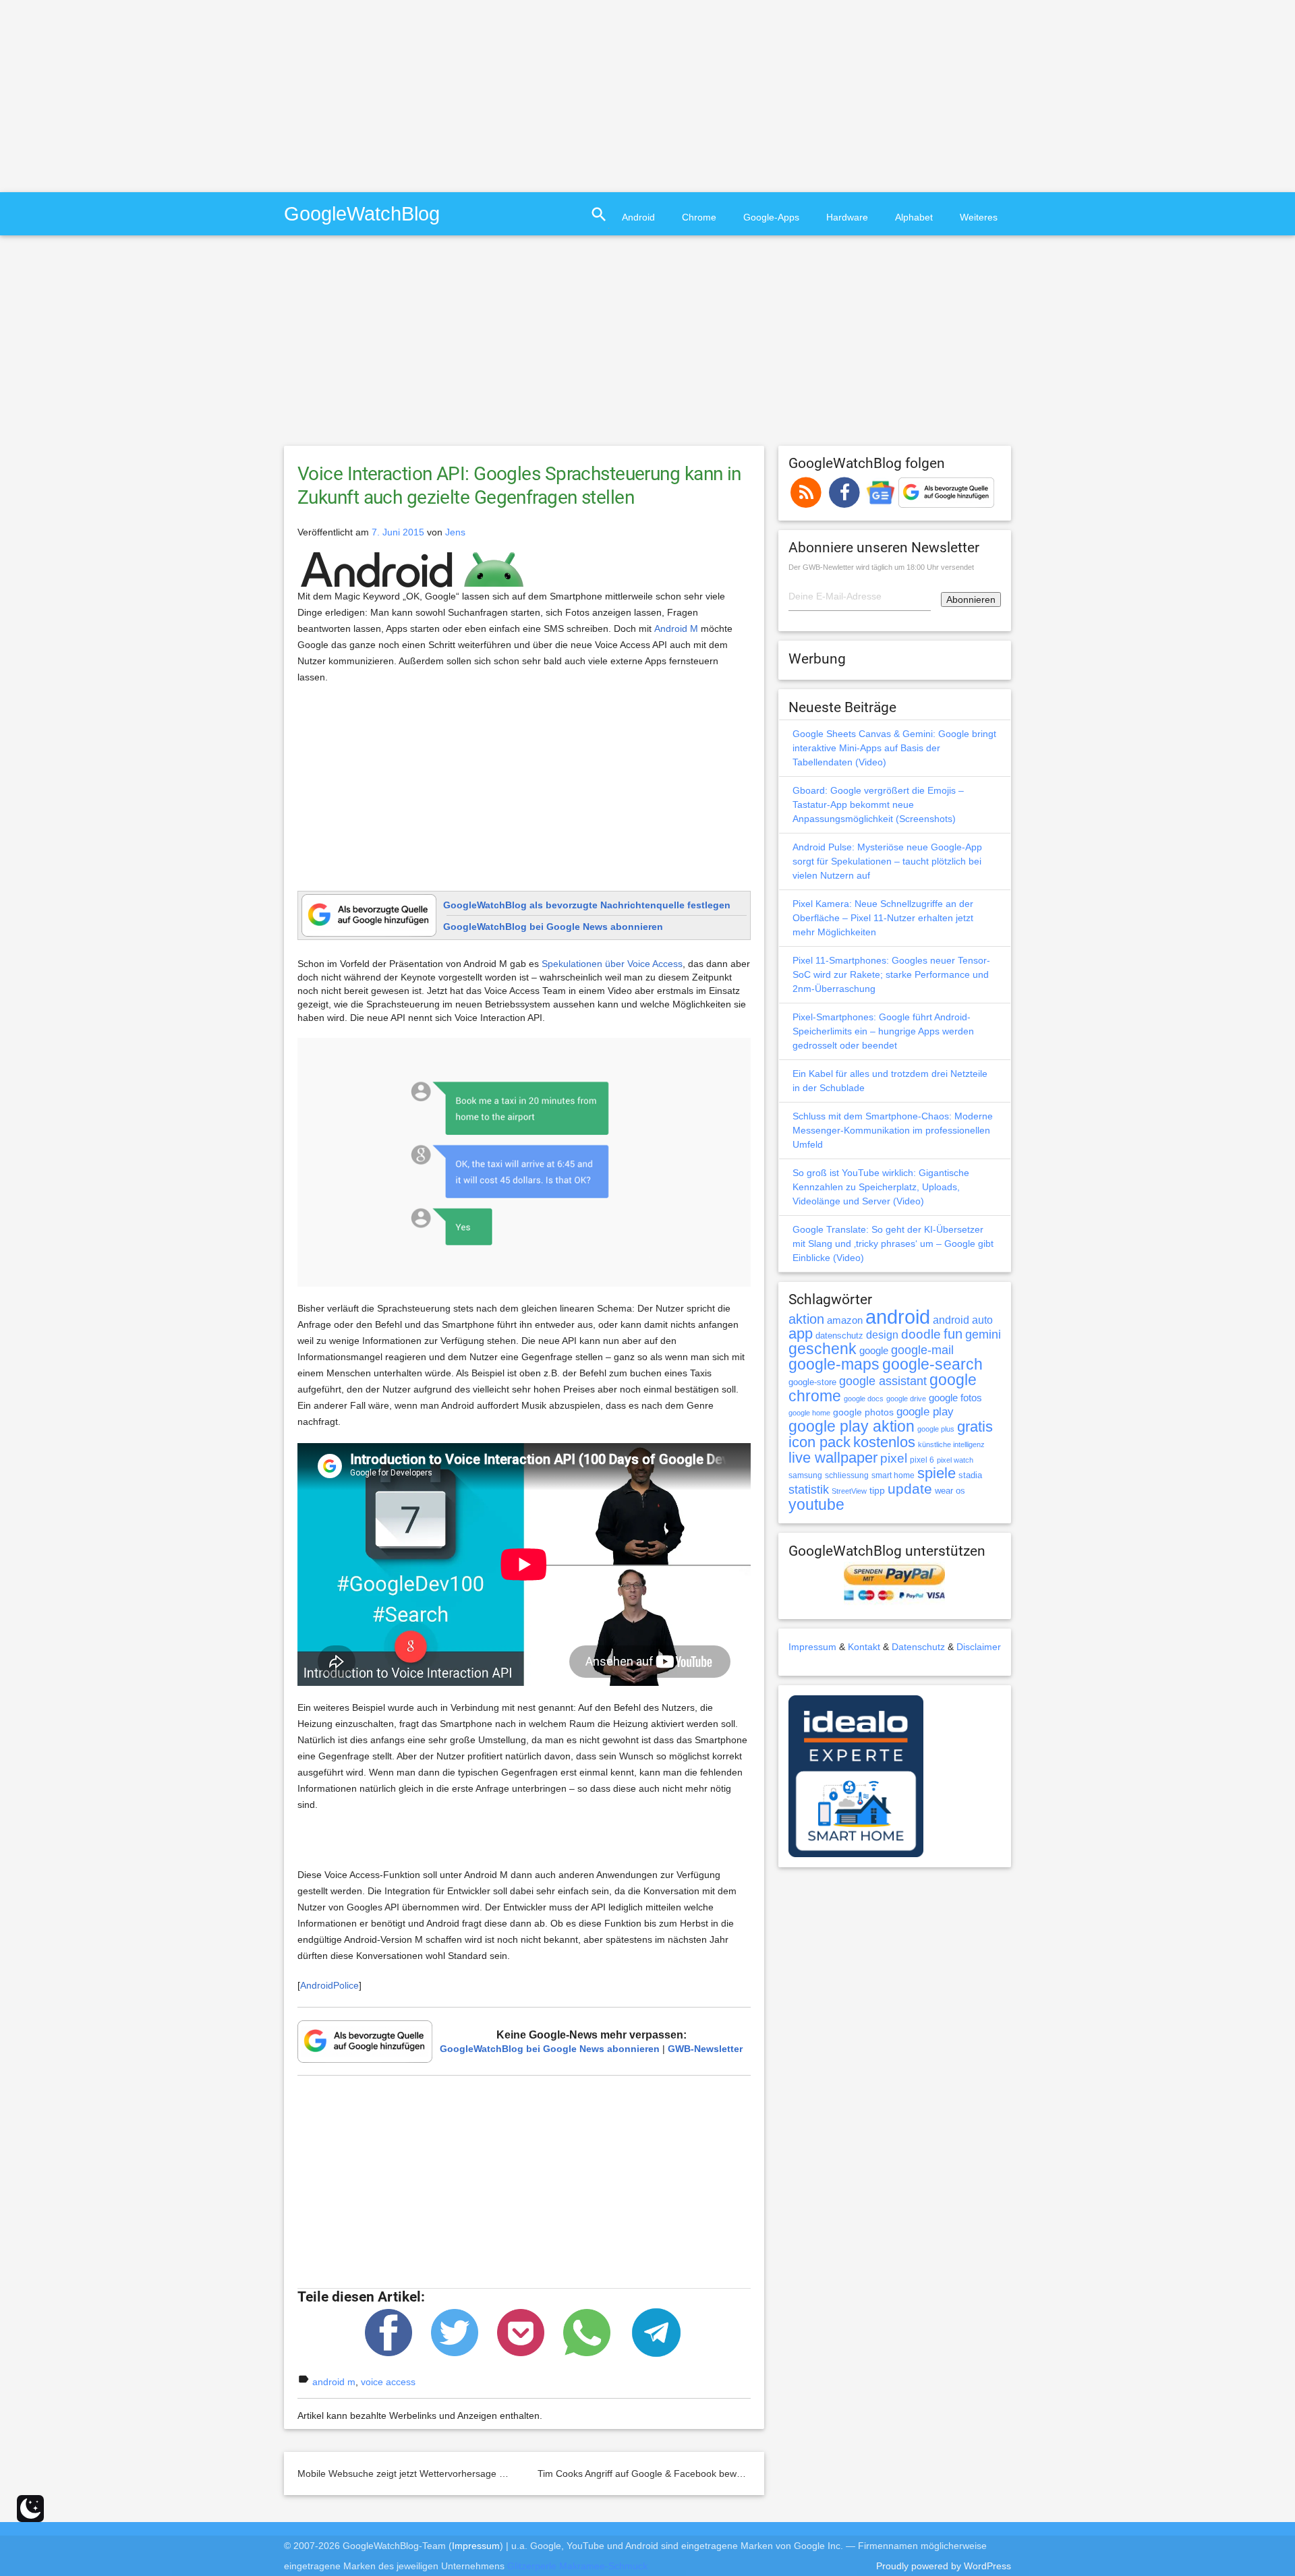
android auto (963, 1320)
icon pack (819, 1442)
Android (638, 217)
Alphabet (914, 217)
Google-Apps (771, 217)
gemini (983, 1335)
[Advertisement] (113, 94)
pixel (894, 1458)
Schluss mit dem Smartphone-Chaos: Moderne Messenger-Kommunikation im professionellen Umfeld (893, 1130)
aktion (806, 1319)
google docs (864, 1399)
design (882, 1335)
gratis (975, 1427)
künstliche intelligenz (951, 1444)
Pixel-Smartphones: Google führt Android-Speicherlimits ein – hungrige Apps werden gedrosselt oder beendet (883, 1031)
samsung (805, 1475)
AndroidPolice (329, 1985)
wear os (950, 1491)
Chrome (699, 217)
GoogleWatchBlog (362, 213)
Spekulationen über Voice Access (612, 964)
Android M (676, 628)
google (874, 1351)
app (801, 1334)
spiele (937, 1473)
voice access (388, 2382)
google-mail (922, 1350)
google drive (906, 1399)
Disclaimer (979, 1647)
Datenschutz (918, 1647)
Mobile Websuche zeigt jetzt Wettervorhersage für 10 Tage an (429, 2473)
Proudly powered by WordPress (944, 2566)
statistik (809, 1490)
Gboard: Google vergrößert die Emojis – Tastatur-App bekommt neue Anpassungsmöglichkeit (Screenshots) (878, 804)
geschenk (823, 1349)
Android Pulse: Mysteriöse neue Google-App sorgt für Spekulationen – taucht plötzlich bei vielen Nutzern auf (887, 861)
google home (809, 1413)
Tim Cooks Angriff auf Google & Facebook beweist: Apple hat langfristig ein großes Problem (732, 2473)
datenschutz (839, 1336)
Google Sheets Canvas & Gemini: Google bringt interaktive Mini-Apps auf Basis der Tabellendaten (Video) (894, 748)
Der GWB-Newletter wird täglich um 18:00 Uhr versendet (881, 567)
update (910, 1489)
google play (925, 1412)
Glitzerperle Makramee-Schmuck (577, 2566)
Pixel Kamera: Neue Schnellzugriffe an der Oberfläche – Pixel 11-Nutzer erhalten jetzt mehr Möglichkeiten (883, 918)
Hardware (847, 217)
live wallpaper (833, 1458)
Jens (455, 532)
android (898, 1317)
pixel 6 (922, 1460)
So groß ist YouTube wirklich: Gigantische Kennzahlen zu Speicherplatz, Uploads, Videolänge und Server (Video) (881, 1187)
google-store (812, 1382)
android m (334, 2382)
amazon (845, 1320)
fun (953, 1334)
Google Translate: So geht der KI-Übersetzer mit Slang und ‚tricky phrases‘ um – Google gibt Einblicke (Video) (893, 1243)
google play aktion (852, 1426)
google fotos (955, 1398)
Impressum (812, 1647)
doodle (921, 1334)
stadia (970, 1475)
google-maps (834, 1364)
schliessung (847, 1475)
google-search (932, 1365)
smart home (893, 1475)
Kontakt (864, 1647)
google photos (863, 1412)
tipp (877, 1490)
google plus (936, 1429)
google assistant (883, 1381)
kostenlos (884, 1442)
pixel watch (955, 1460)
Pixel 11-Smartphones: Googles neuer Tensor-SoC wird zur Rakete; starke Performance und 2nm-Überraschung (891, 974)
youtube (816, 1504)
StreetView (849, 1491)
